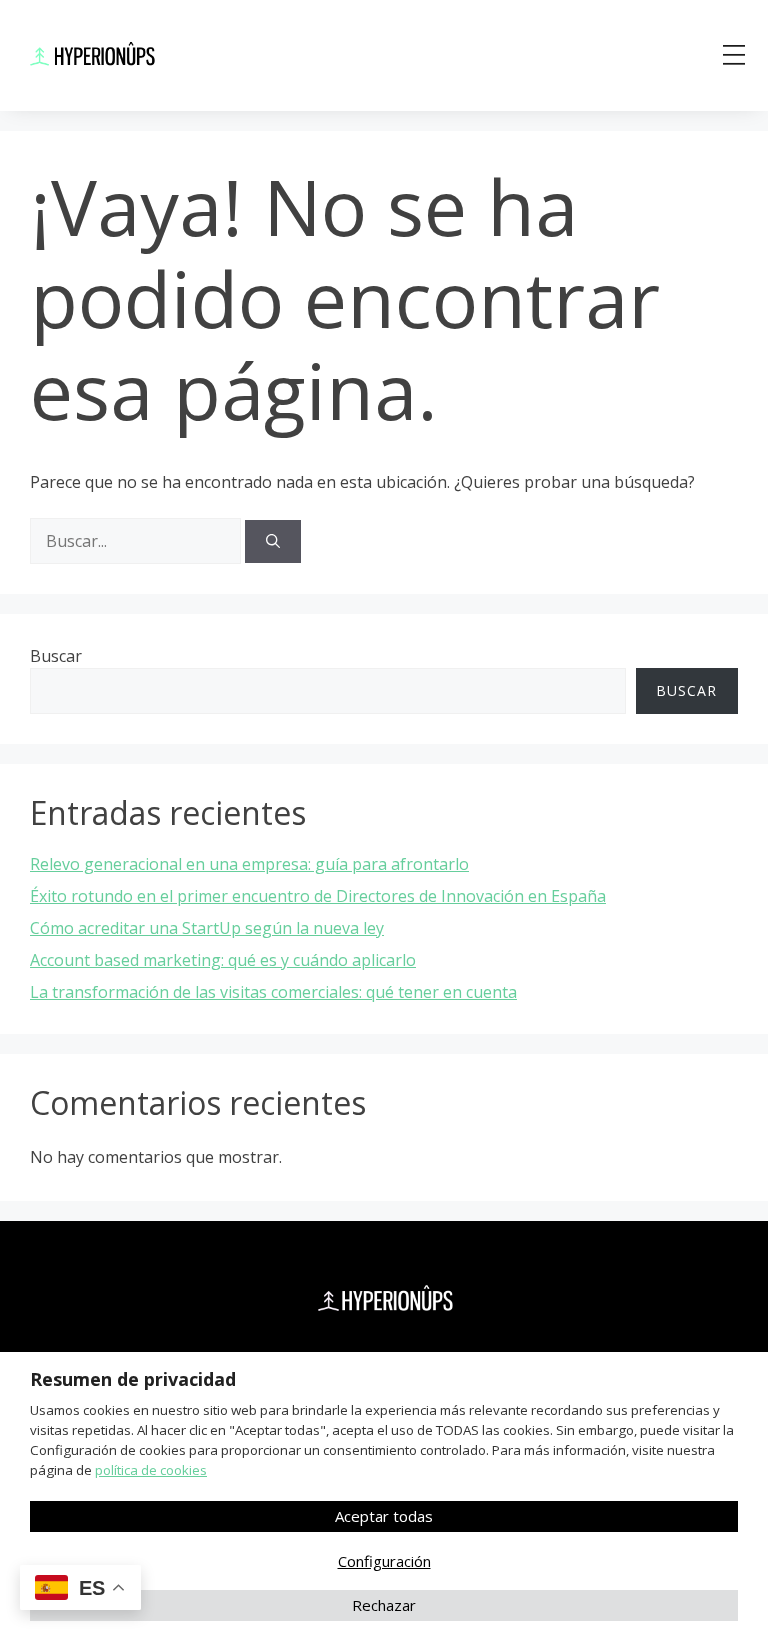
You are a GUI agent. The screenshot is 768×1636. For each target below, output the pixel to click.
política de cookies (151, 1470)
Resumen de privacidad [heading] (133, 1379)
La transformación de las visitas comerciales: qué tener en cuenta (273, 992)
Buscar (56, 656)
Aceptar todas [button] (384, 1516)
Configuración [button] (384, 1561)
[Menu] (734, 55)
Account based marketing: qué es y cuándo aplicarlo (223, 960)
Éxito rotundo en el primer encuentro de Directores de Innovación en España (318, 896)
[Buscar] (273, 541)
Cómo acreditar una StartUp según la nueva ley (207, 928)
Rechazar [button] (384, 1605)
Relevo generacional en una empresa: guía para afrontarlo (249, 864)
